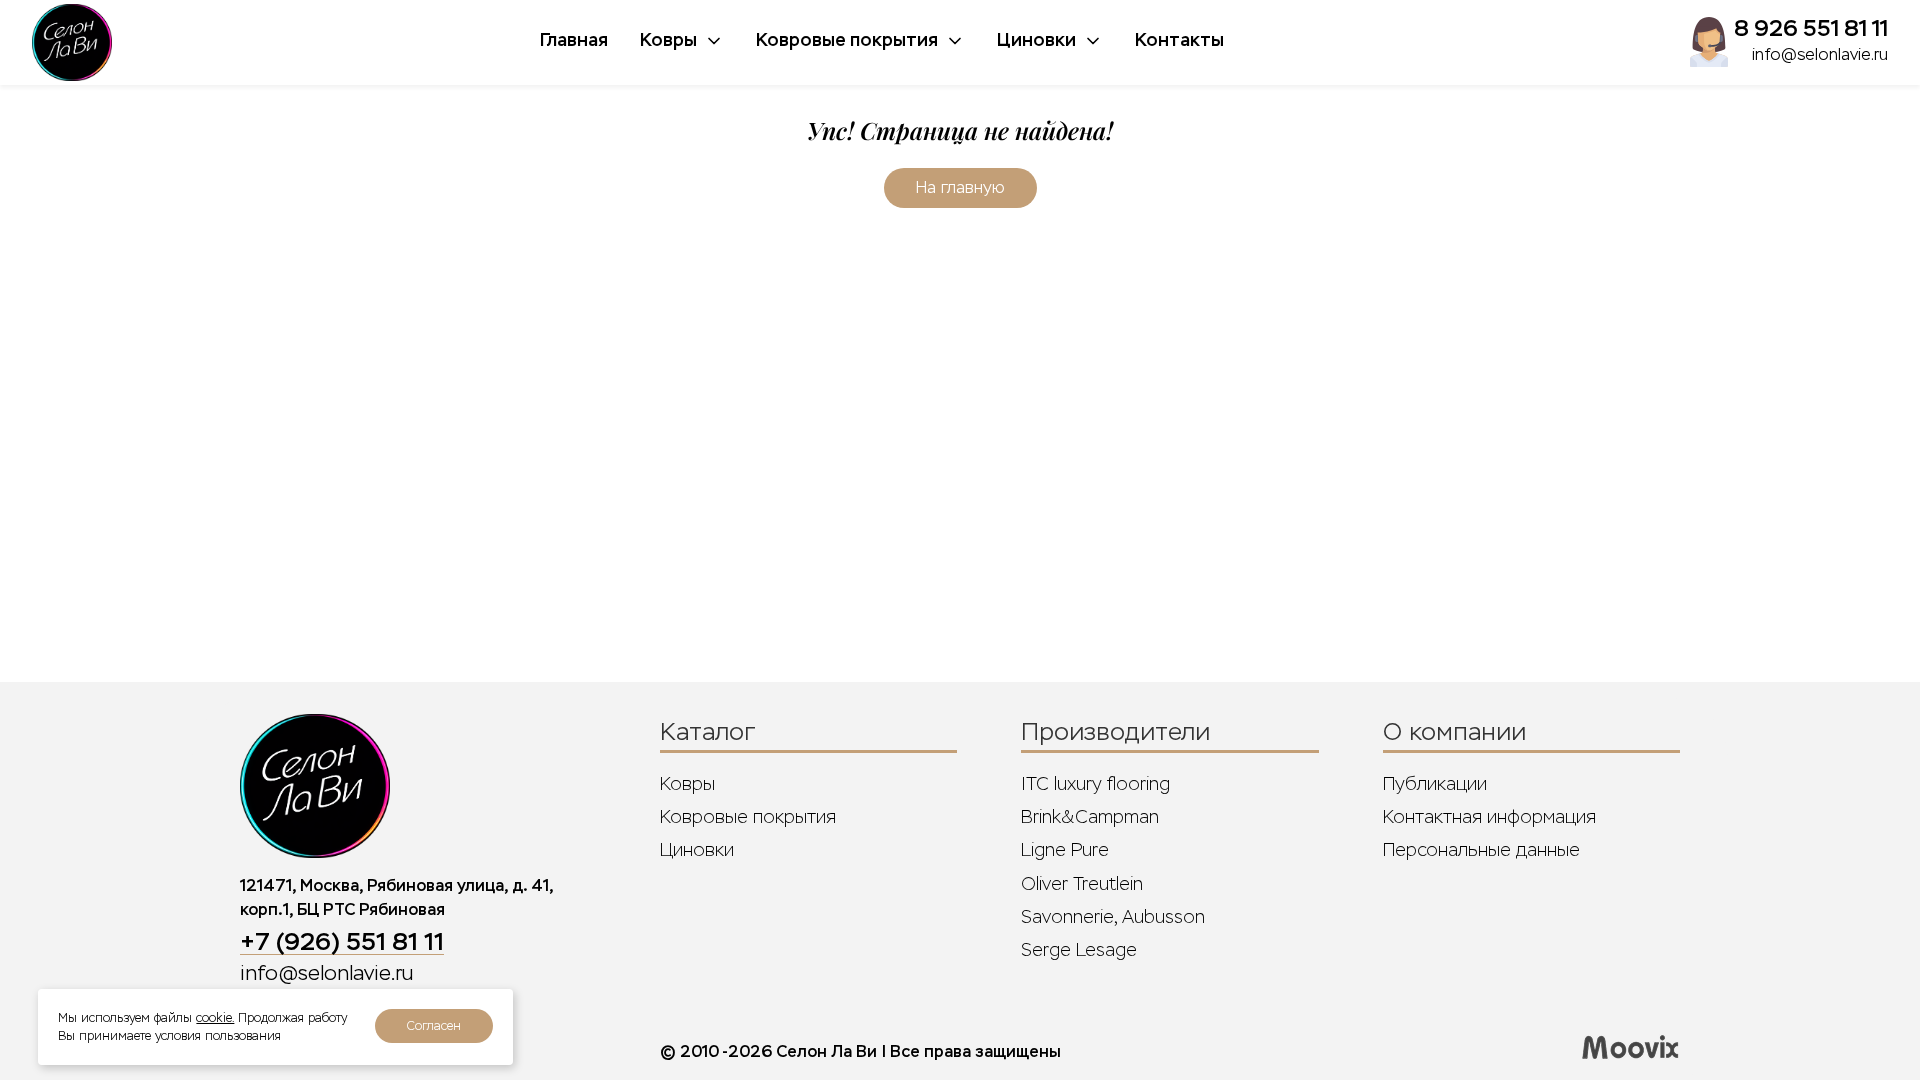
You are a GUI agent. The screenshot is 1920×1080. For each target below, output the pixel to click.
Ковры (668, 40)
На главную (960, 187)
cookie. (215, 1018)
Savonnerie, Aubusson (1113, 917)
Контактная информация (1489, 817)
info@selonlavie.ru (1820, 54)
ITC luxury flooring (1095, 784)
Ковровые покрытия (847, 40)
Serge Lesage (1079, 950)
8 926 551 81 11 (1811, 28)
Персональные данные (1481, 850)
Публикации (1435, 784)
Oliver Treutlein (1082, 884)
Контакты (1179, 40)
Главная (574, 40)
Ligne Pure (1065, 850)
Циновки (1036, 40)
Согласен (434, 1026)
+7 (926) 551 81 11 (342, 942)
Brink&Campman (1090, 817)
